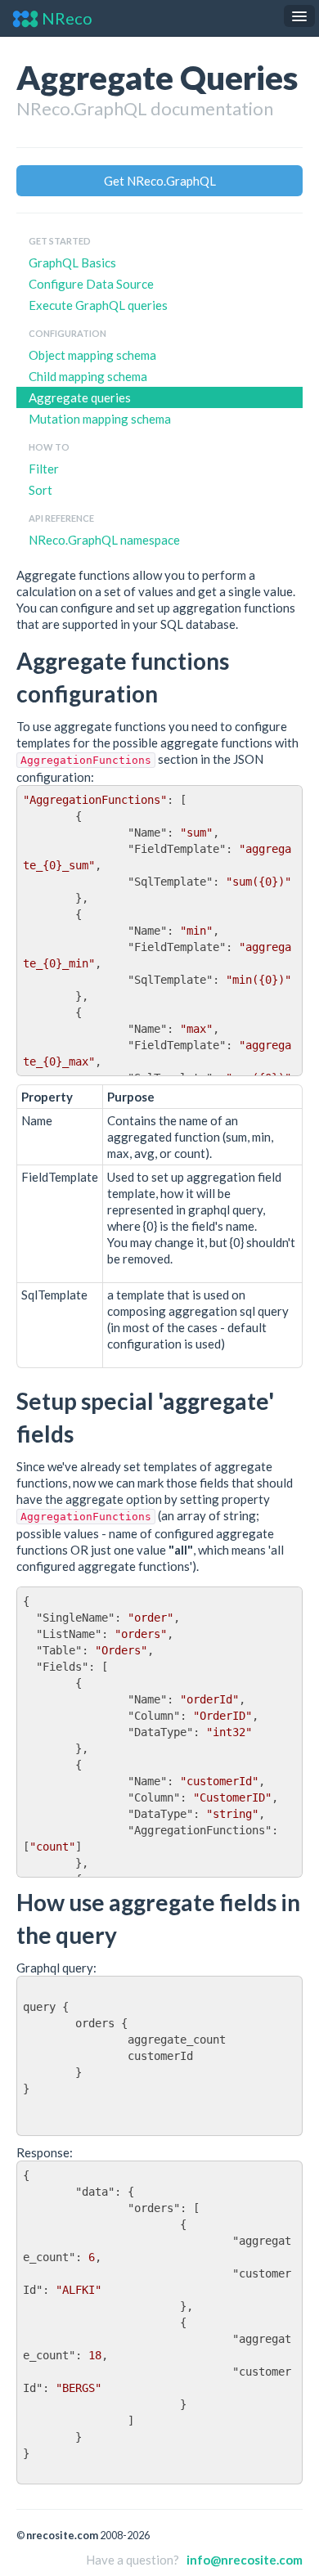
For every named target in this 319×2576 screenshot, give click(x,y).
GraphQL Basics (72, 263)
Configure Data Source (91, 284)
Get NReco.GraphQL (160, 181)
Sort (40, 490)
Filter (44, 469)
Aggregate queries (80, 397)
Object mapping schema (92, 355)
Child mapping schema (88, 376)
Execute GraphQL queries (98, 305)
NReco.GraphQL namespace (104, 540)
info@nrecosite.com (245, 2560)
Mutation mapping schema (100, 419)
